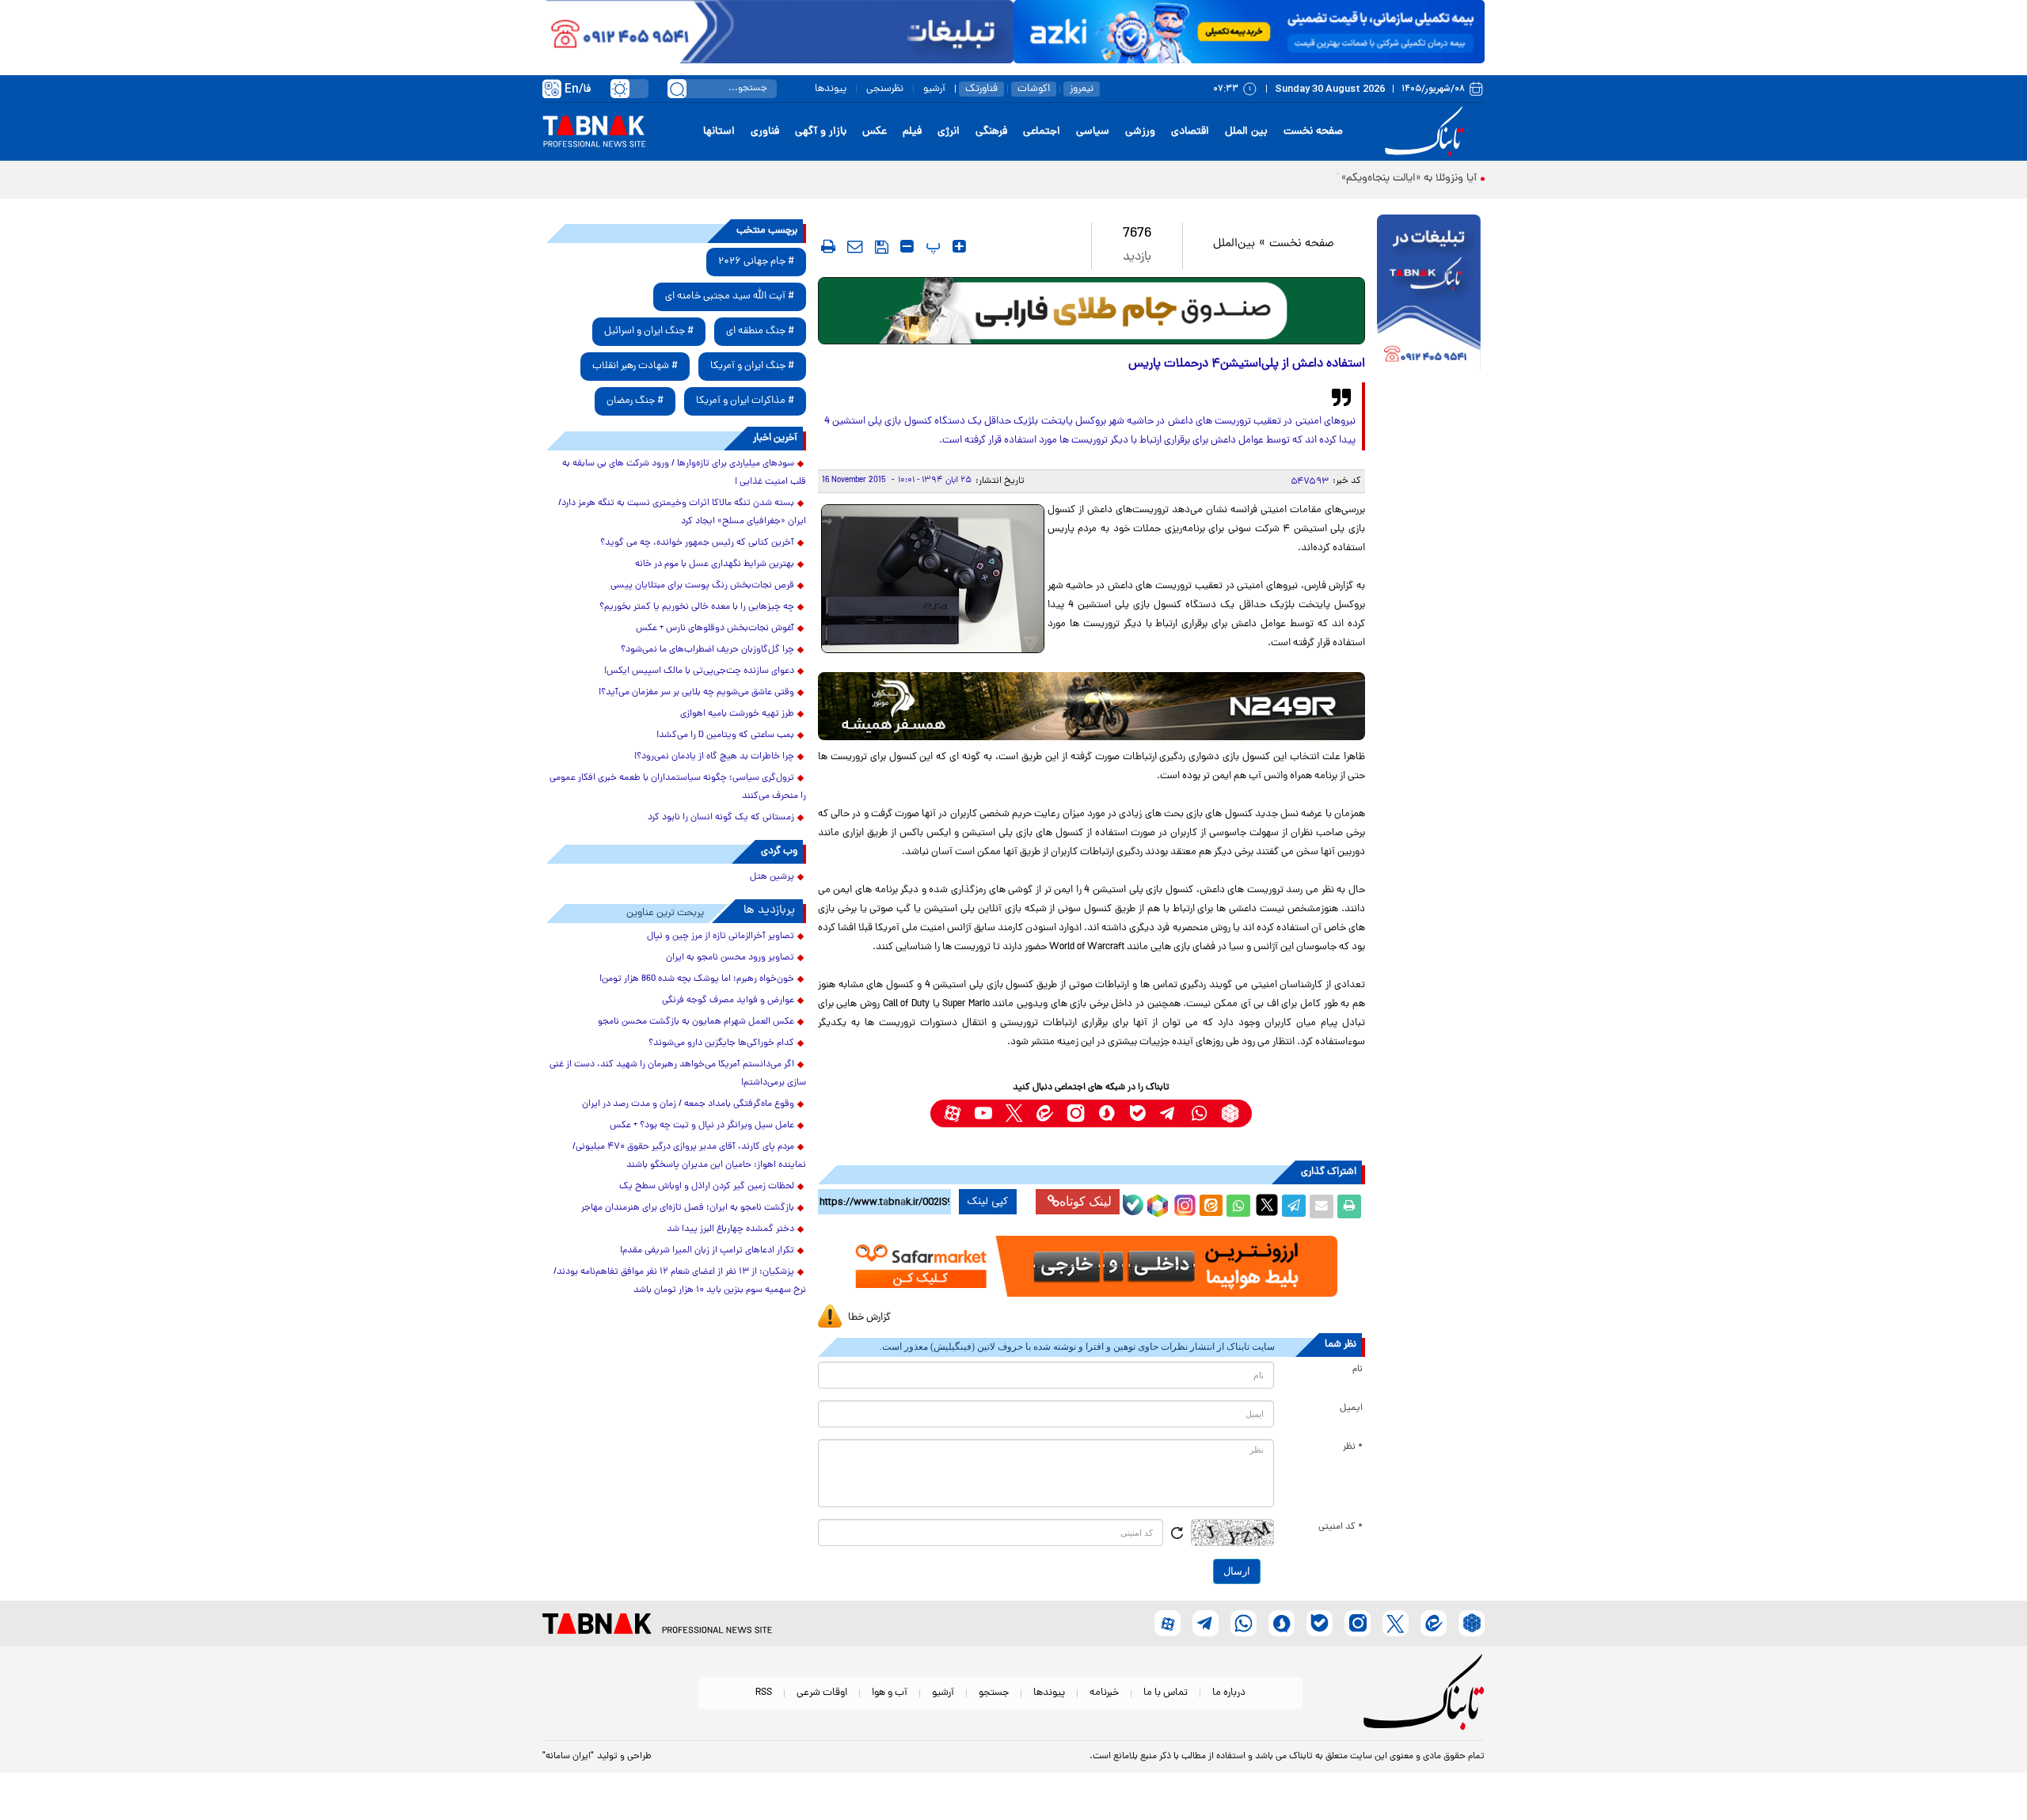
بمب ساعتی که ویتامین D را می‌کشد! (725, 735)
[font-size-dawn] (907, 246)
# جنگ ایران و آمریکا (752, 366)
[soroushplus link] (1107, 1113)
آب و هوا (890, 1693)
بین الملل (1246, 132)
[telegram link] (1168, 1113)
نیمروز (1082, 89)
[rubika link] (1230, 1113)
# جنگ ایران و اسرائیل (649, 331)
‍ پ (931, 246)
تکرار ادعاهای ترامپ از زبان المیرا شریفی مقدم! (707, 1251)
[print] (828, 246)
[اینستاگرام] (1183, 1203)
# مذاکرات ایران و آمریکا (745, 401)
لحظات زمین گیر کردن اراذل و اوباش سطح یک (707, 1187)
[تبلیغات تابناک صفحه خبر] (1429, 294)
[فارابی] (1091, 311)
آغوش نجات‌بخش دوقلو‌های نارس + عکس (715, 629)
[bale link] (1137, 1113)
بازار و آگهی (821, 132)
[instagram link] (1076, 1113)
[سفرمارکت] (1091, 1266)
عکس (875, 132)
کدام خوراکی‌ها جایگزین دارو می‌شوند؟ (721, 1043)
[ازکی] (1249, 32)
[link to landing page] (1427, 132)
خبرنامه (1104, 1693)
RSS (764, 1693)
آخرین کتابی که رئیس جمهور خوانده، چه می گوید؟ (697, 543)
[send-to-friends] (855, 246)
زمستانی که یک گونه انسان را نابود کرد (721, 818)
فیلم (912, 132)
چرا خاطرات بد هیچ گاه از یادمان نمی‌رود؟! (714, 757)
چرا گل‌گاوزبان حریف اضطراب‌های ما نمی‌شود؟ (707, 650)
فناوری (765, 132)
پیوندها (831, 89)
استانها (719, 132)
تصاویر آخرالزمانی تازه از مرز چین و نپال (721, 937)
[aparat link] (952, 1113)
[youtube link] (983, 1113)
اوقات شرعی (822, 1693)
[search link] (677, 89)
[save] (882, 247)
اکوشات (1034, 89)
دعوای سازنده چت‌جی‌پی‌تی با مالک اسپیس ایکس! (699, 671)
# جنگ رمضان (635, 401)
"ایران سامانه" (568, 1757)
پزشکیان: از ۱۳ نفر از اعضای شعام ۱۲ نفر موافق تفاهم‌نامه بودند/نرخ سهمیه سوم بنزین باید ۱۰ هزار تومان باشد (680, 1281)
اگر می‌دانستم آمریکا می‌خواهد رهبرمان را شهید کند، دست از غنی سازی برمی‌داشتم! (678, 1074)
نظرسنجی (885, 89)
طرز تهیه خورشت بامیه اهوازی (737, 714)
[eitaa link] (1045, 1113)
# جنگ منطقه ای (760, 331)
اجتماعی (1042, 132)
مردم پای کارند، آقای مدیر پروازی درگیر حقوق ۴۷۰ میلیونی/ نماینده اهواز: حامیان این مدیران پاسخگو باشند (689, 1156)
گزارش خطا (869, 1318)
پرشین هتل (772, 877)
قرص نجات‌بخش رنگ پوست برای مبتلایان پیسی (702, 586)
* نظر (1353, 1447)
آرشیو (934, 89)
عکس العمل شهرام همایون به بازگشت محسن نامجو (696, 1022)
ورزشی (1140, 132)
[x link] (1014, 1113)
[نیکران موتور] (1091, 706)
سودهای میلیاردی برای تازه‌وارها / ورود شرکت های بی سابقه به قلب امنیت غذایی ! (684, 473)
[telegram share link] (1294, 1206)
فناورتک (981, 89)
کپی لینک (988, 1202)
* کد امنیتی (1341, 1527)
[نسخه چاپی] (1349, 1206)
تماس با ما (1166, 1693)
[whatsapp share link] (1238, 1206)
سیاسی (1093, 132)
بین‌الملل (1234, 244)
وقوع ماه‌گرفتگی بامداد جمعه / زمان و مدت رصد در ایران (688, 1104)
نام (1358, 1370)
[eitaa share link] (1211, 1206)
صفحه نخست (1313, 132)
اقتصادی (1190, 132)
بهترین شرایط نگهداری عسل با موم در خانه (715, 564)
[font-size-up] (959, 246)
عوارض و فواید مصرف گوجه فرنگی (728, 1001)
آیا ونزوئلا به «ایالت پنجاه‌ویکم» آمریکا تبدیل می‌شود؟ (1359, 179)
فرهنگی (991, 132)
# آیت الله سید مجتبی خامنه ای (730, 296)
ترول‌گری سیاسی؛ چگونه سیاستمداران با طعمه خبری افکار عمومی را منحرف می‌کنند (678, 787)
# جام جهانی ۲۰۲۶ (756, 262)
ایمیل (1351, 1408)
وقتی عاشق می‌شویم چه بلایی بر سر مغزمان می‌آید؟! (696, 693)
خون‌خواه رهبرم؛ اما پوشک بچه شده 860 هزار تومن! (697, 979)
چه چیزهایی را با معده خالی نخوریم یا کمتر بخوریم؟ (697, 607)
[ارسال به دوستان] (1322, 1206)
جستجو (994, 1693)
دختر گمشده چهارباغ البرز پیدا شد (730, 1229)
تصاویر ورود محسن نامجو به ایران (730, 958)
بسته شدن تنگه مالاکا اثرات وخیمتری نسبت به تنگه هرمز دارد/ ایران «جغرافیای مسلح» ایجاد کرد (682, 513)
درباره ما (1229, 1693)
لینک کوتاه (1086, 1201)
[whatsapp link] (1199, 1113)
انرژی (949, 132)
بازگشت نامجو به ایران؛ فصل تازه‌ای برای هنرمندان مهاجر (688, 1208)
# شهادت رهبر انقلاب (635, 366)
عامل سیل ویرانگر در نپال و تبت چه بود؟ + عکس (702, 1126)
